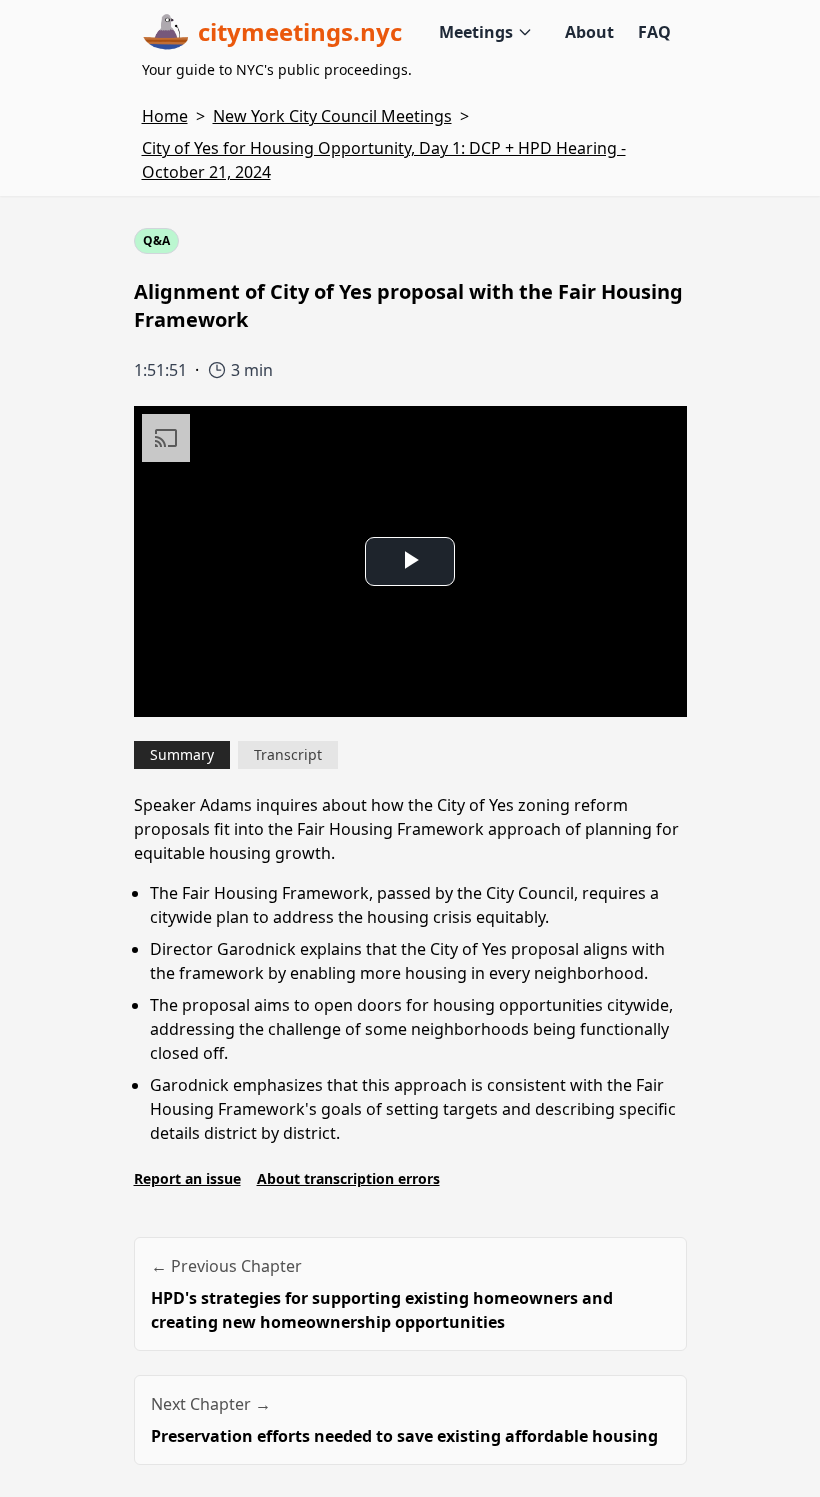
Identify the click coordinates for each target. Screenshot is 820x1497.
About (589, 32)
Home (165, 116)
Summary (182, 754)
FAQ (654, 32)
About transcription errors (348, 1178)
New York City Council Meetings (332, 116)
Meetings (476, 32)
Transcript (288, 754)
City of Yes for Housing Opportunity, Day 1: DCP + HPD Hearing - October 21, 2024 (384, 160)
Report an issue (187, 1178)
